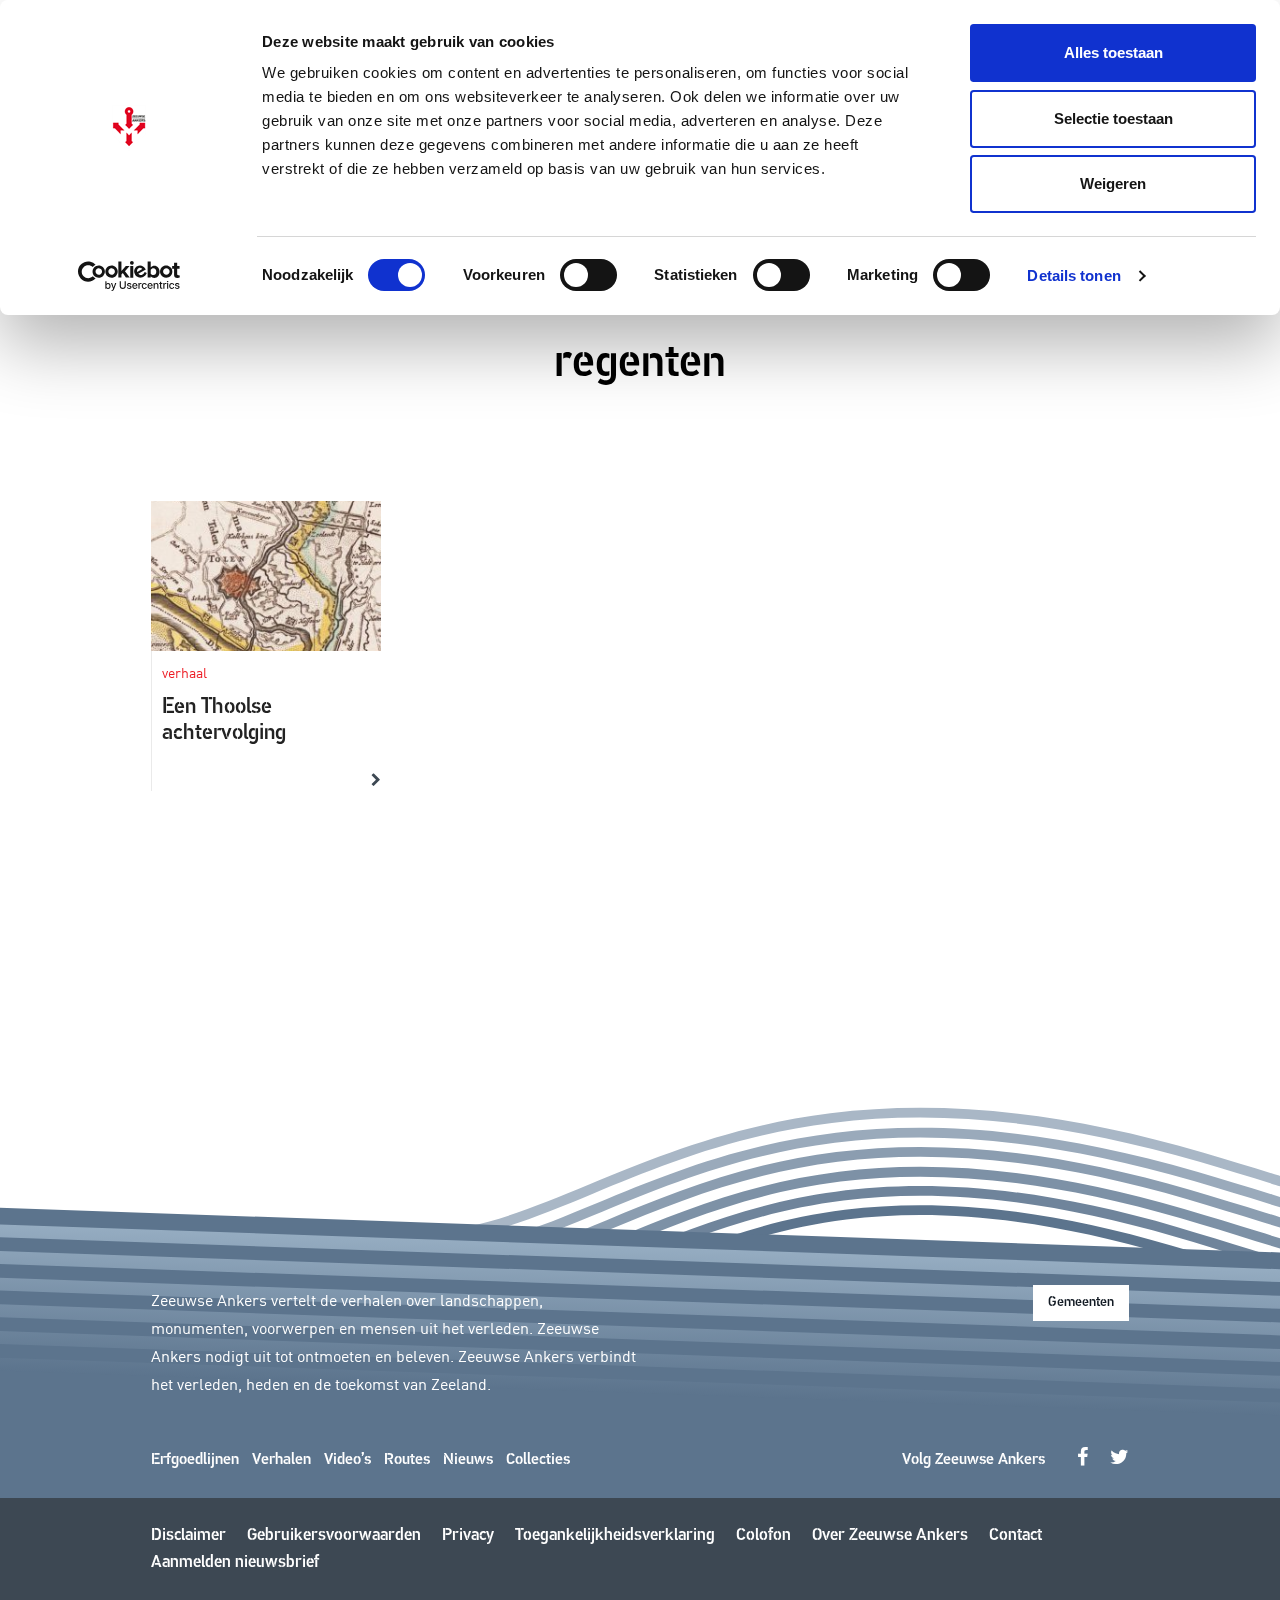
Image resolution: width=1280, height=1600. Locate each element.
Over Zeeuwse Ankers (890, 1535)
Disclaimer (188, 1535)
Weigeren (1113, 183)
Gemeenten (1081, 1302)
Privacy (468, 1535)
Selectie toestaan (1113, 118)
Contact (1015, 1535)
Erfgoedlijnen (195, 1460)
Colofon (763, 1535)
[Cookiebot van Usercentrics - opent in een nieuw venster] (129, 276)
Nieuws (468, 1460)
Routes (407, 1460)
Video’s (347, 1460)
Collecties (538, 1460)
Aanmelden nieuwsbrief (235, 1562)
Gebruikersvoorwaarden (334, 1535)
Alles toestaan (1113, 52)
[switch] (588, 275)
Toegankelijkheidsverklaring (615, 1535)
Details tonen (1073, 275)
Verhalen (281, 1460)
